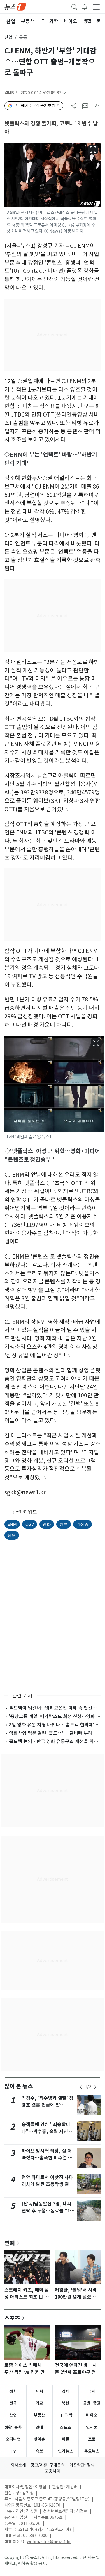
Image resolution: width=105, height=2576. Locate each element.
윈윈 (12, 1535)
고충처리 (52, 2471)
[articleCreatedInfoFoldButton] (64, 93)
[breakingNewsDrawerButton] (85, 6)
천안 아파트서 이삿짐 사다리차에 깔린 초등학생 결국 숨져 (47, 2184)
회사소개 (18, 2465)
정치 (13, 2391)
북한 (66, 2403)
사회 (39, 2391)
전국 (13, 2403)
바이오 (92, 2415)
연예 (10, 2243)
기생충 (83, 1524)
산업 (8, 37)
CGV (30, 1524)
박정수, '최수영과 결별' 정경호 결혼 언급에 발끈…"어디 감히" (48, 2105)
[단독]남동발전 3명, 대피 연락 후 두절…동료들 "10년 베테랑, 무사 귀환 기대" (48, 2211)
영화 (47, 1524)
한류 (64, 1524)
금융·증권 (92, 2403)
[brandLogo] (15, 6)
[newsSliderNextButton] (95, 2087)
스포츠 (12, 2318)
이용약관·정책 (82, 2465)
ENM (12, 1524)
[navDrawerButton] (96, 7)
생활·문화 (13, 2427)
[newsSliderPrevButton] (81, 2087)
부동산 (40, 2415)
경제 (66, 2391)
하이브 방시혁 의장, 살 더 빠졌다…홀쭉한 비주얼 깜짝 (47, 2158)
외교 (39, 2403)
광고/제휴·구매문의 (48, 2465)
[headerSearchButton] (74, 6)
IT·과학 (66, 2415)
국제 (92, 2391)
